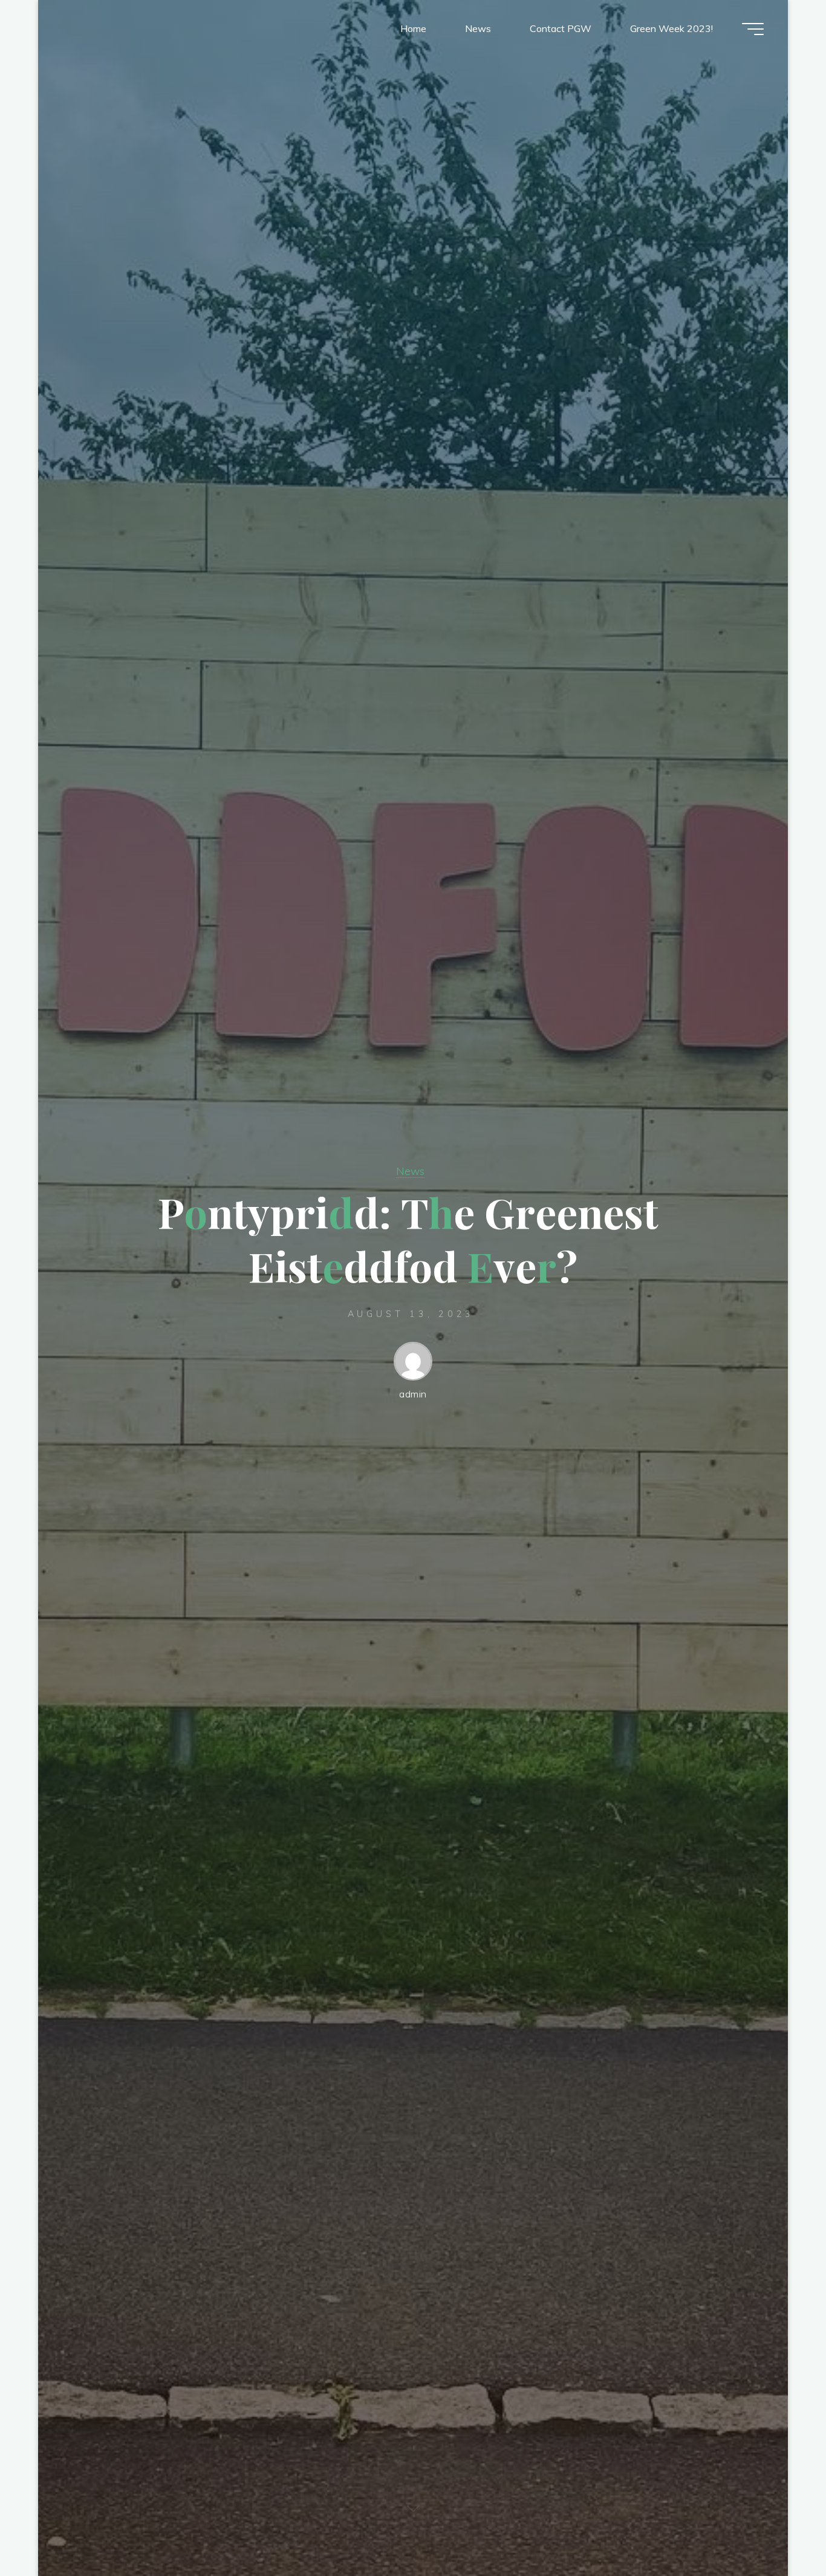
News (410, 1171)
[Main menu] (753, 29)
